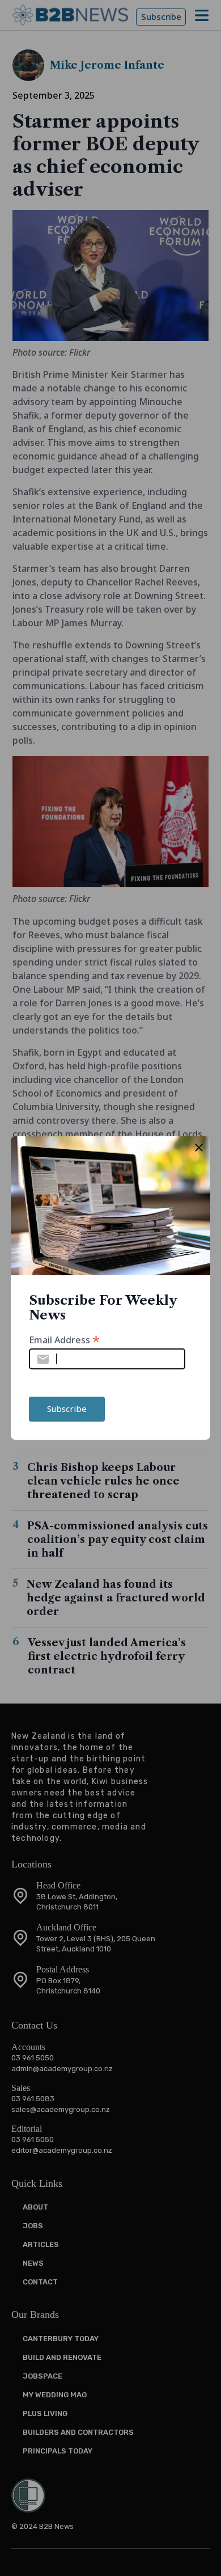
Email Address (64, 1339)
